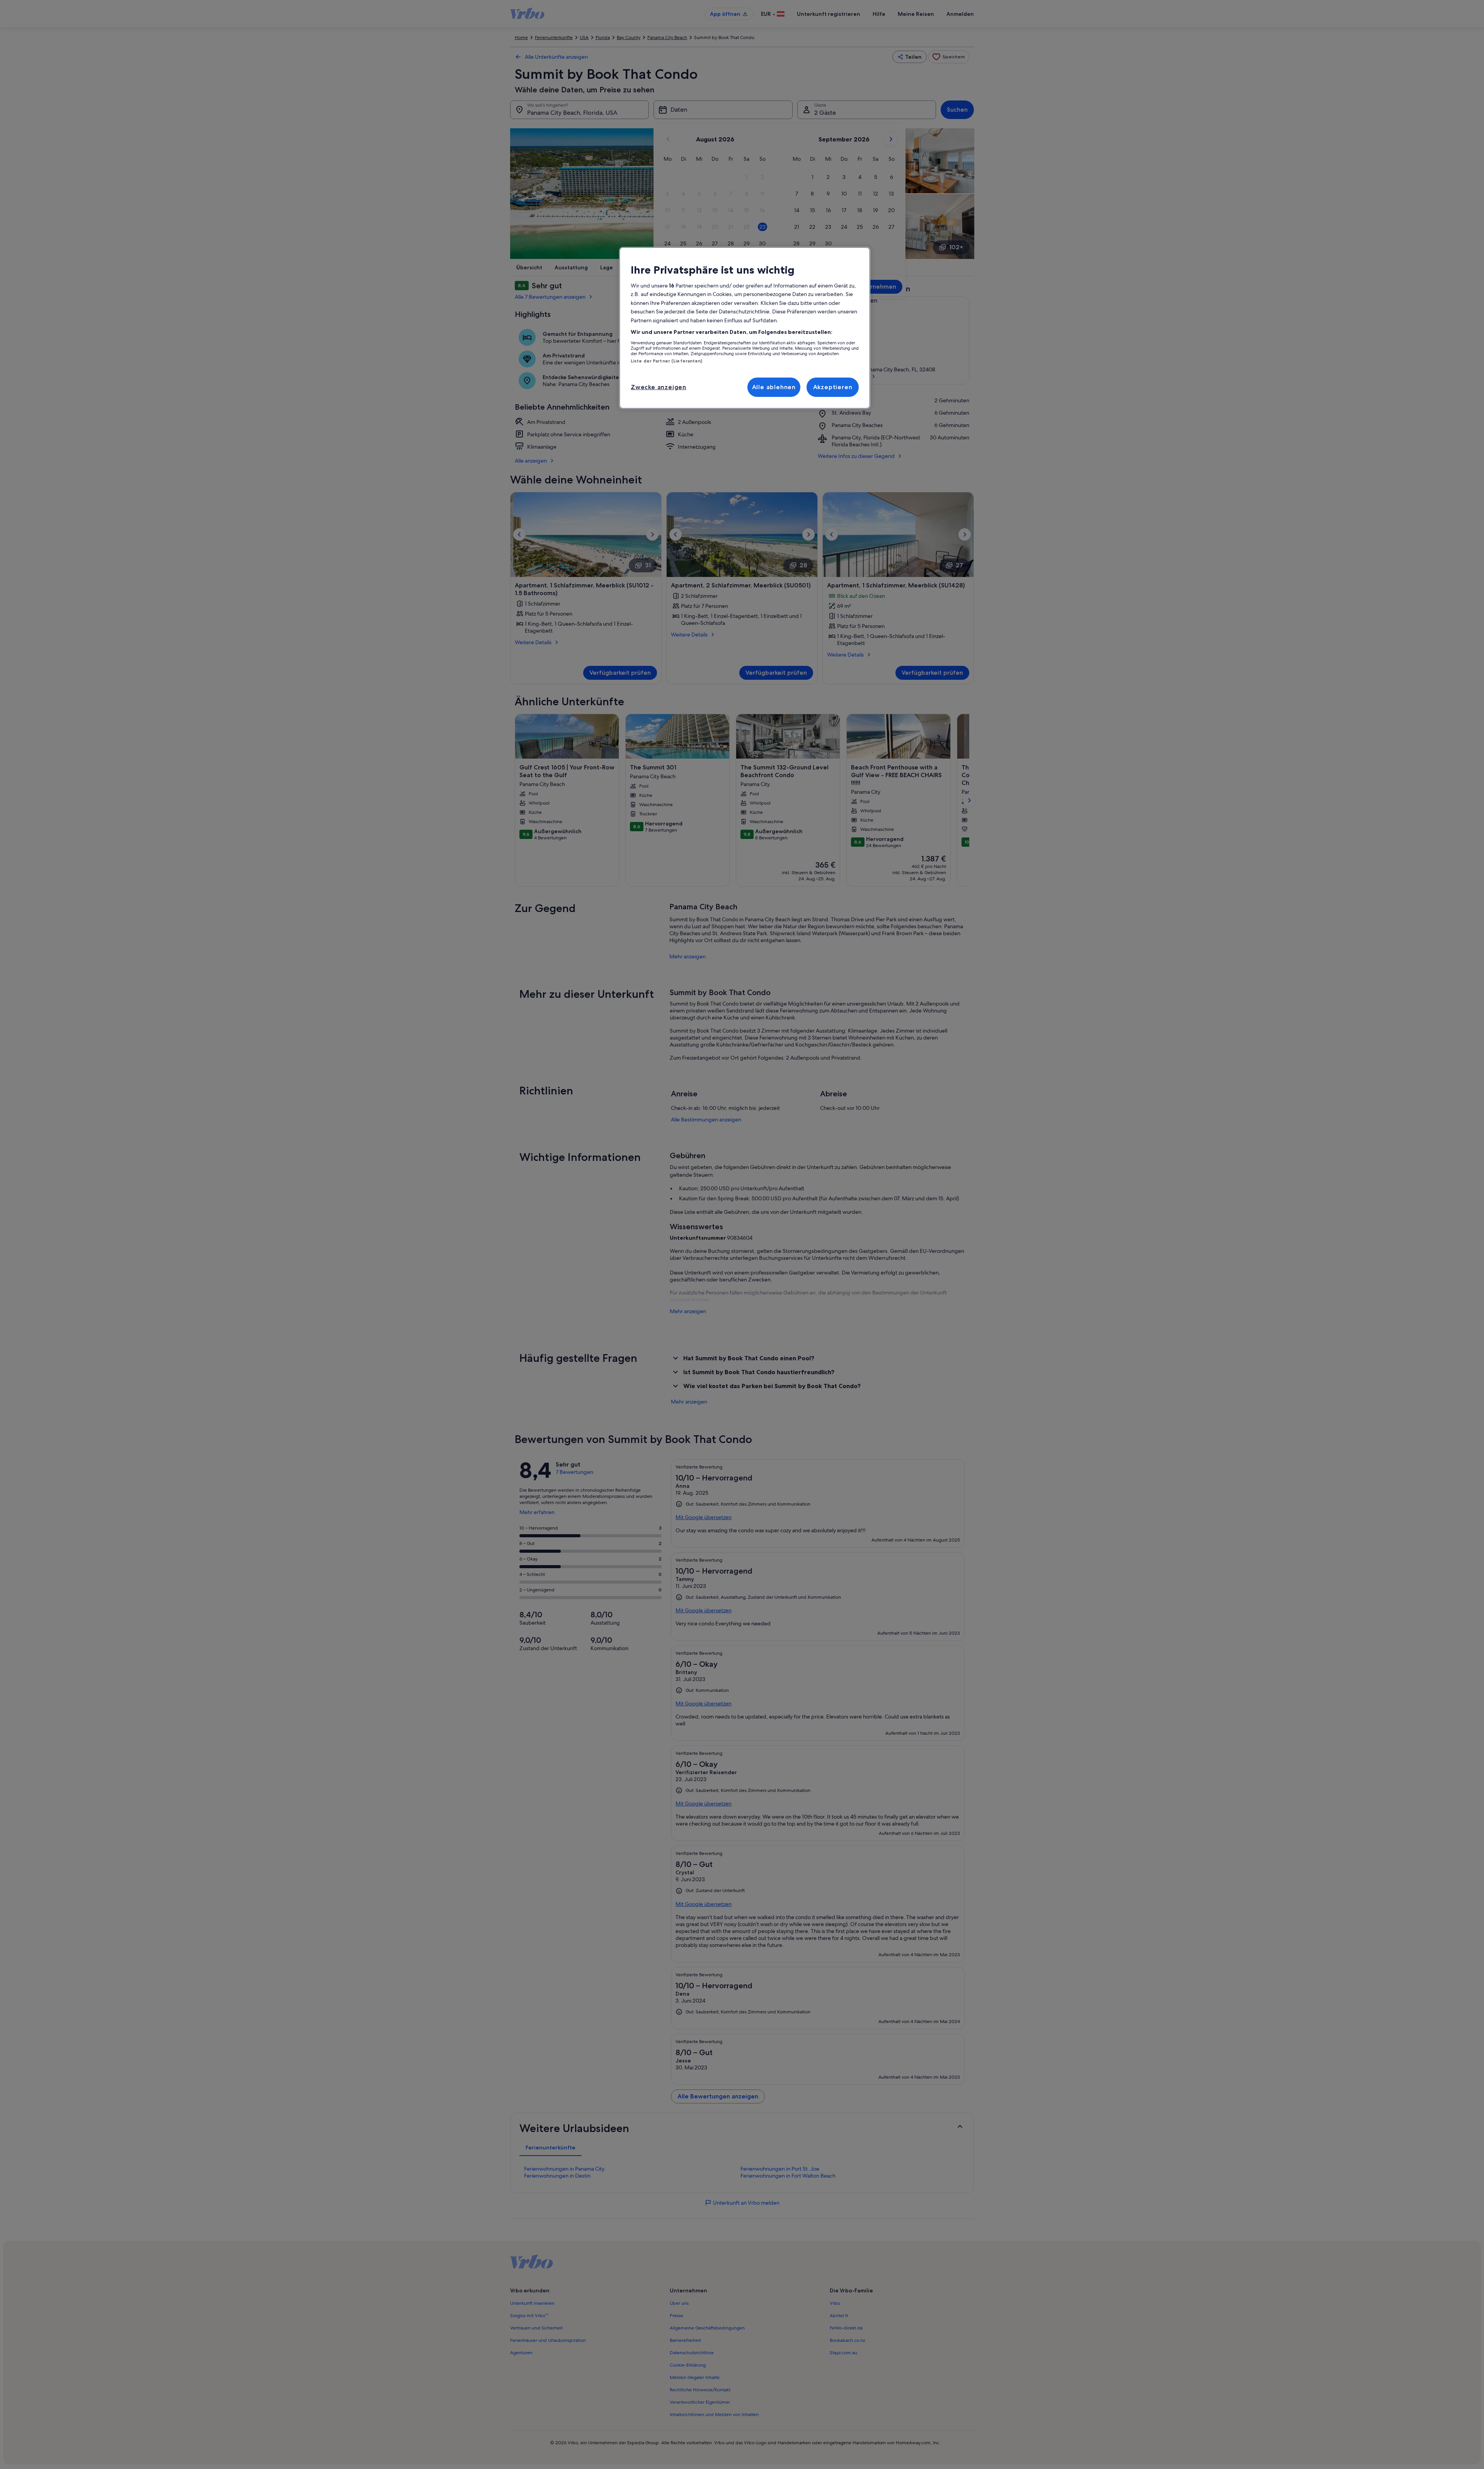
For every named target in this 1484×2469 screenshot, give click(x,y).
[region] (745, 328)
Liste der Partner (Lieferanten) (667, 361)
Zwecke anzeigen (659, 387)
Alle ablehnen (774, 387)
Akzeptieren (833, 387)
